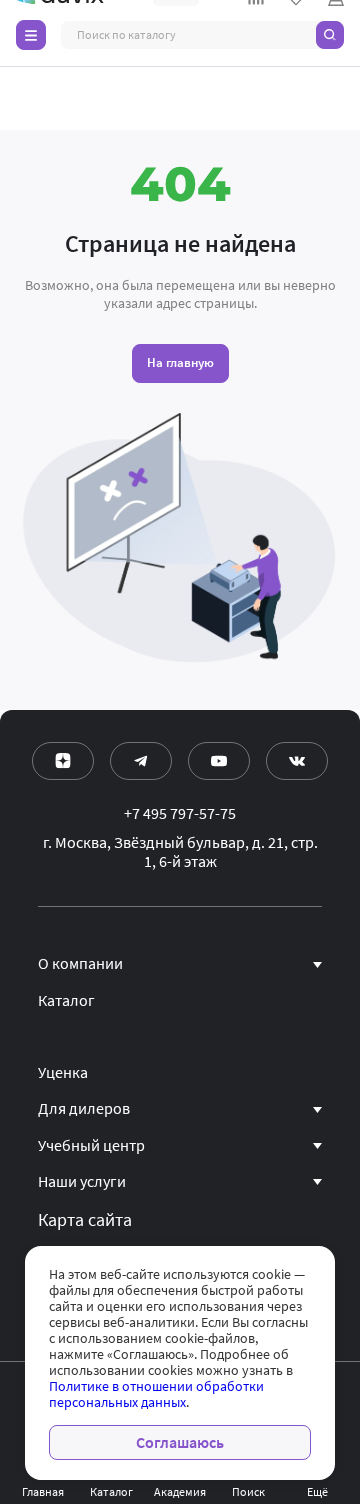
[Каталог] (31, 35)
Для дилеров (84, 1109)
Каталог (66, 1001)
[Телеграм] (141, 761)
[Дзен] (63, 761)
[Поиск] (330, 35)
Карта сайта (85, 1220)
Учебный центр (91, 1146)
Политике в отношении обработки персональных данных (156, 1394)
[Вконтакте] (297, 761)
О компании (80, 964)
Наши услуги (82, 1182)
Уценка (63, 1073)
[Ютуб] (219, 761)
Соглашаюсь (180, 1442)
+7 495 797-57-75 (180, 814)
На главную (180, 362)
